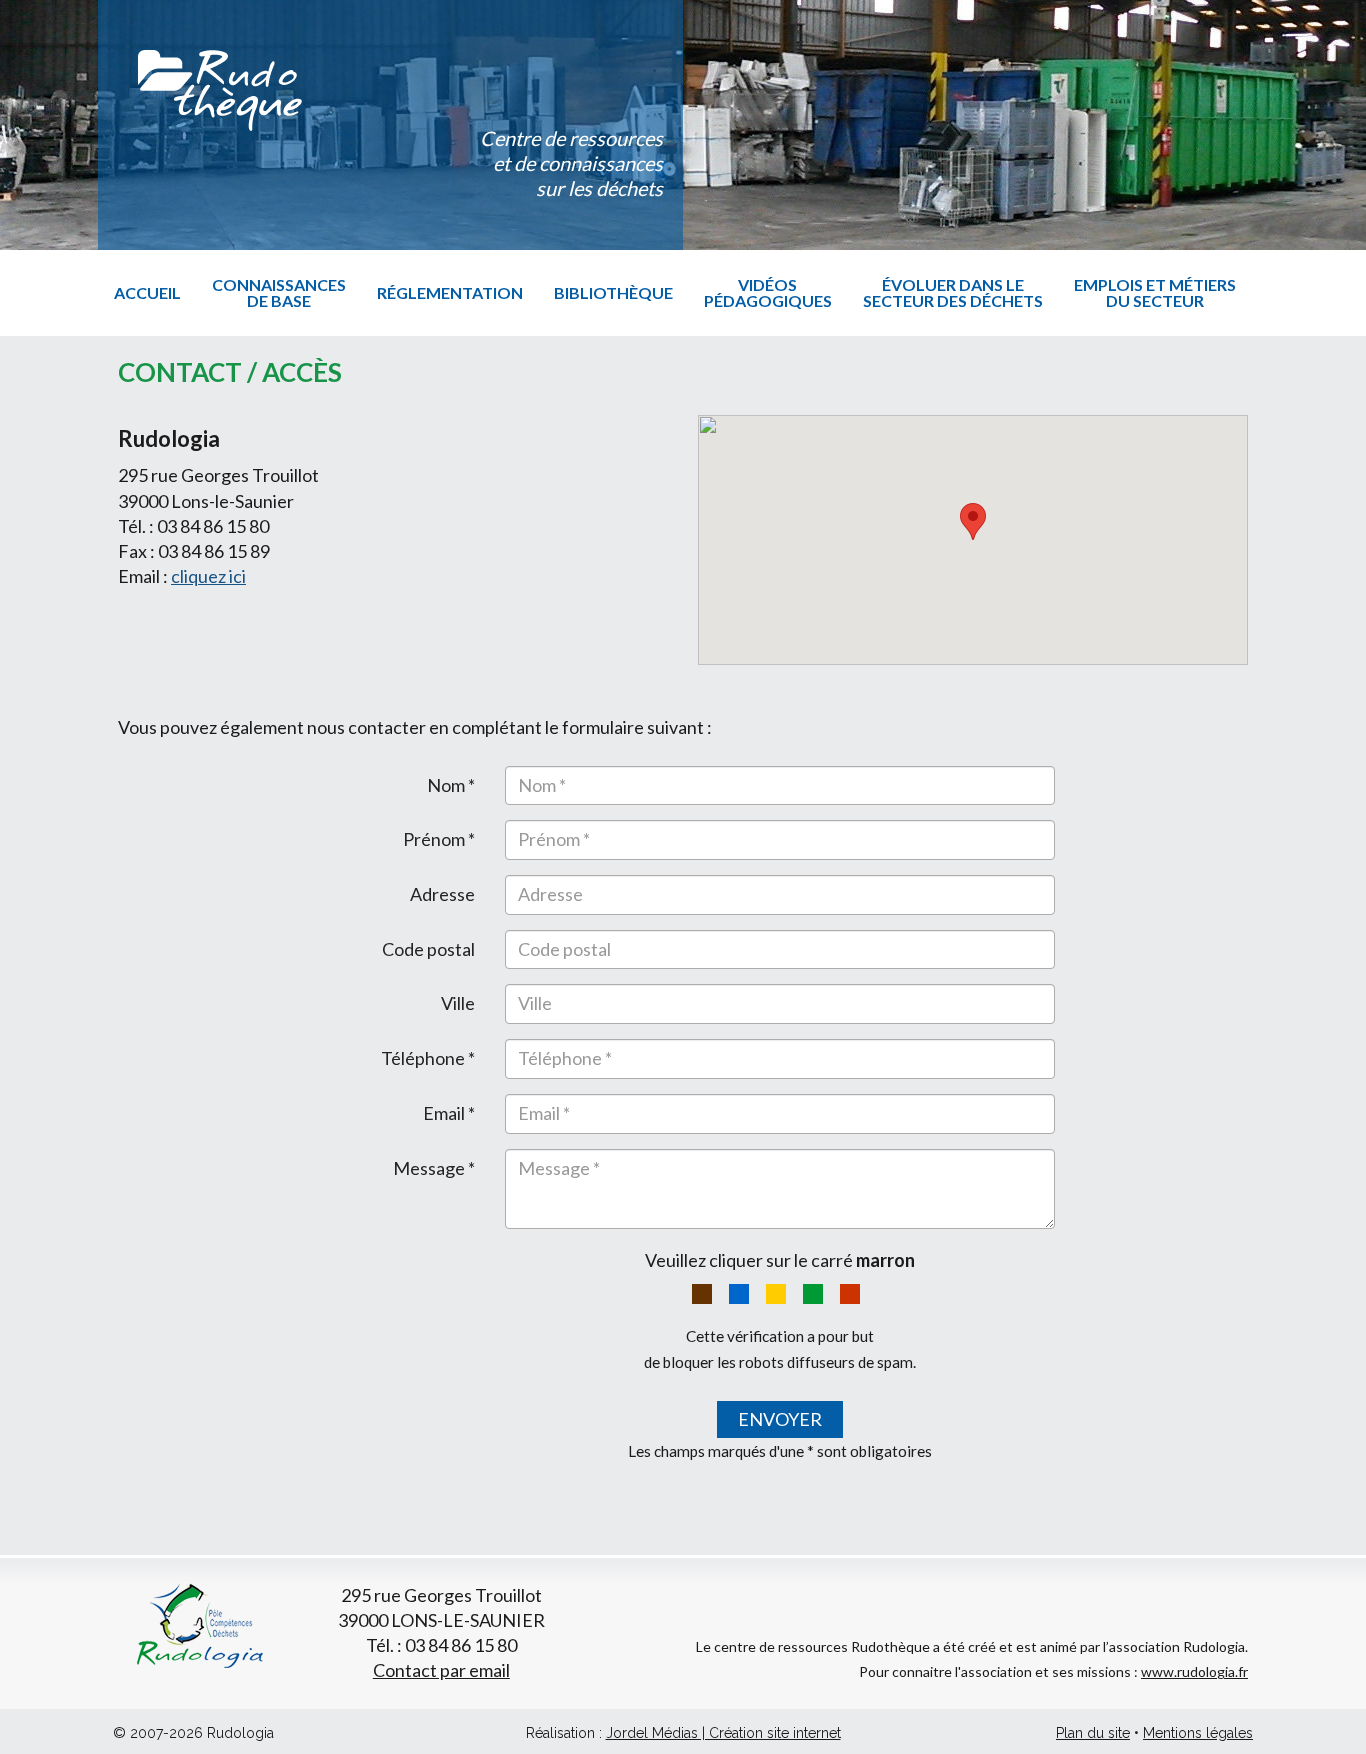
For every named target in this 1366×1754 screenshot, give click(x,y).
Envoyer (780, 1419)
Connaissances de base (279, 292)
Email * (449, 1113)
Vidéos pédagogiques (768, 292)
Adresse (442, 894)
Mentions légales (1198, 1733)
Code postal (428, 949)
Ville (458, 1003)
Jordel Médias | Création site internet (723, 1733)
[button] (973, 521)
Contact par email (441, 1670)
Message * (434, 1168)
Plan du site (1093, 1733)
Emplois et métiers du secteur (1155, 292)
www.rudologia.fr (1194, 1671)
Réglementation (450, 292)
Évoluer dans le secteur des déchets (953, 292)
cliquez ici (208, 576)
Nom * (451, 785)
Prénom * (439, 839)
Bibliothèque (613, 292)
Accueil (147, 292)
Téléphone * (428, 1058)
